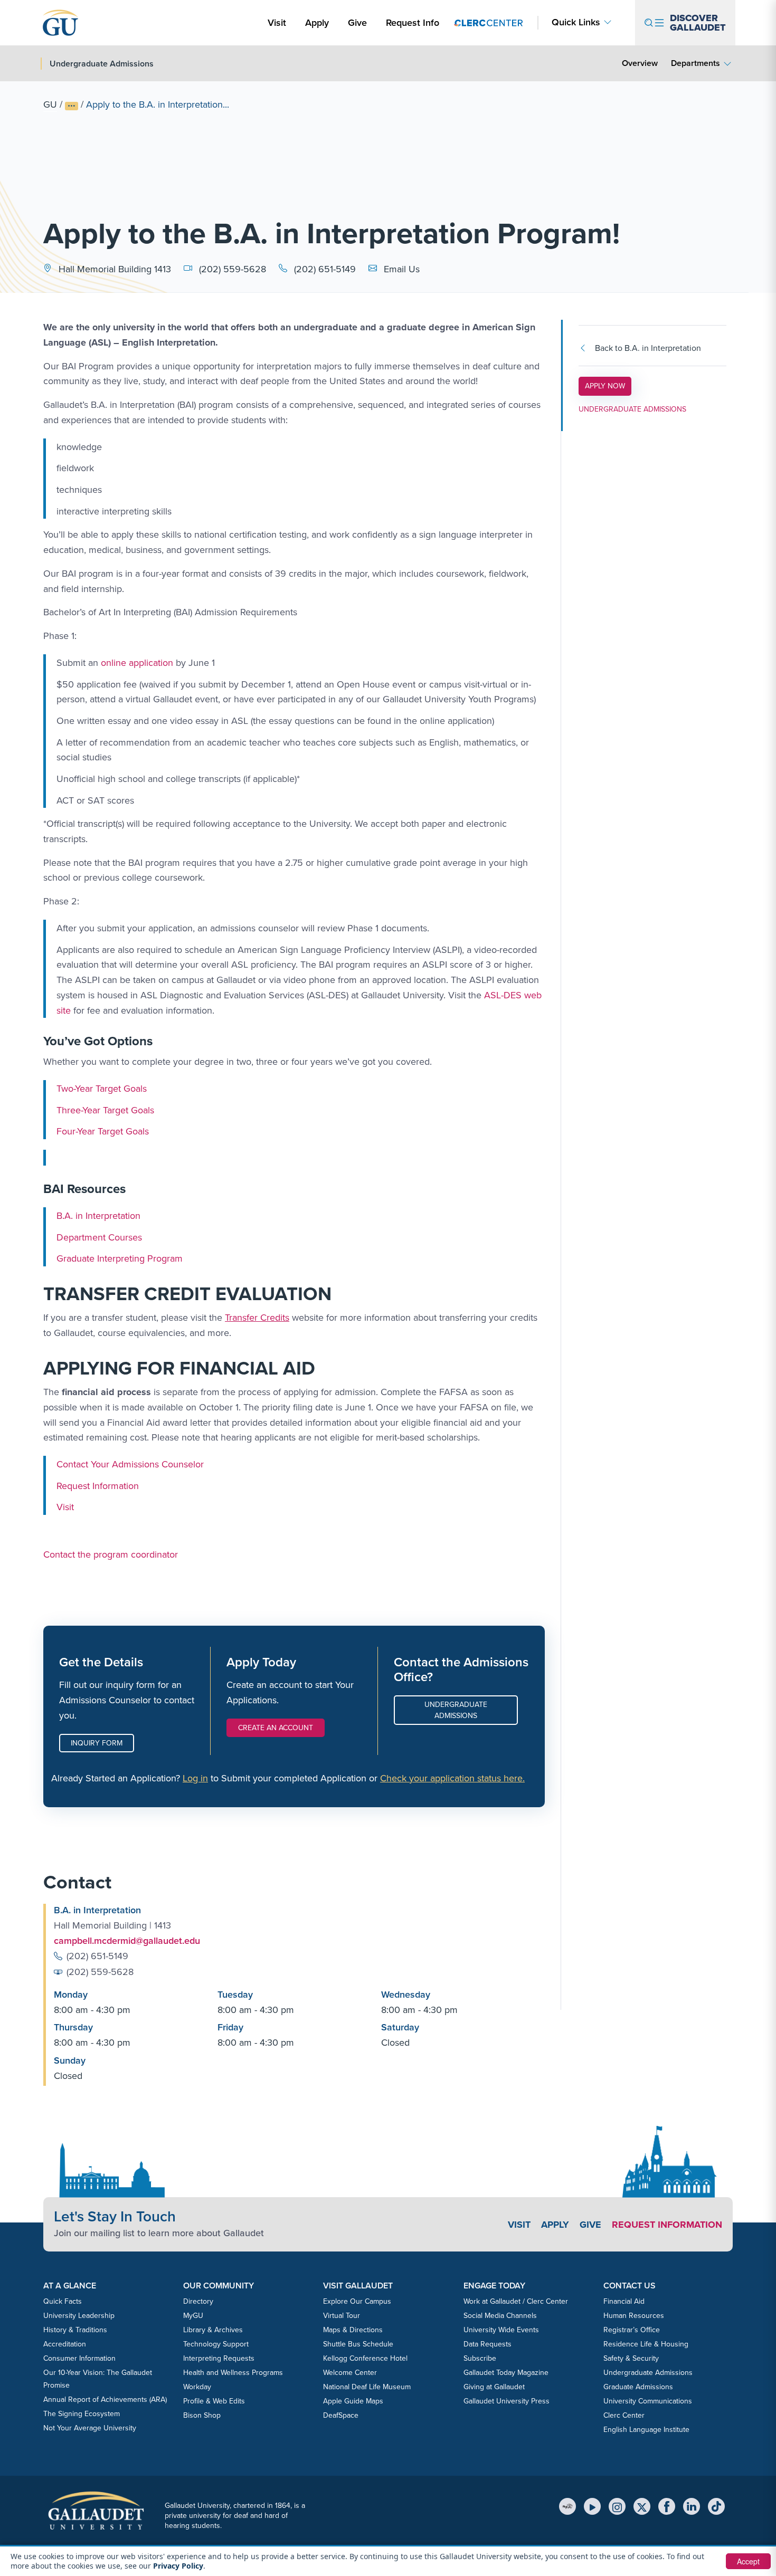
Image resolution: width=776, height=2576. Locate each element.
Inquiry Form (97, 1743)
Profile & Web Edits (214, 2401)
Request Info (413, 23)
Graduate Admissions (638, 2387)
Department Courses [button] (99, 1237)
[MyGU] (567, 2506)
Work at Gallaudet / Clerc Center (516, 2301)
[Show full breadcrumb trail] (72, 106)
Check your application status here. (452, 1778)
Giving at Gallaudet (494, 2387)
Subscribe (480, 2358)
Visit (277, 23)
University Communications (648, 2401)
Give (357, 23)
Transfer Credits (257, 1318)
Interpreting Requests (219, 2358)
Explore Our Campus (357, 2301)
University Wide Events (501, 2330)
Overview (640, 63)
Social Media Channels (500, 2316)
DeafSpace (341, 2415)
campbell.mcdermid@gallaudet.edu (127, 1941)
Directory (198, 2301)
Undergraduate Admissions (456, 1710)
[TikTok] (716, 2506)
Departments (695, 63)
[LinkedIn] (692, 2506)
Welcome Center (350, 2373)
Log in (195, 1778)
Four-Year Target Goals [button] (103, 1131)
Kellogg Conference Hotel (365, 2358)
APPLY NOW (608, 386)
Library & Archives (213, 2330)
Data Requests (488, 2344)
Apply (319, 22)
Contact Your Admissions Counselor (130, 1464)
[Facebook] (667, 2506)
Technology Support (216, 2344)
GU (50, 104)
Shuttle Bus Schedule (358, 2344)
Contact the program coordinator (111, 1554)
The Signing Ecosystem (82, 2414)
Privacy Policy (178, 2566)
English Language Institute (646, 2430)
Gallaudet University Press (507, 2401)
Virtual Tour (342, 2316)
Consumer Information (79, 2358)
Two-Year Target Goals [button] (102, 1089)
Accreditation (65, 2344)
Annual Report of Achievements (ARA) (105, 2400)
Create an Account (276, 1728)
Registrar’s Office (632, 2330)
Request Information (98, 1486)
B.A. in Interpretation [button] (98, 1216)
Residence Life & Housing (646, 2344)
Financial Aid (624, 2301)
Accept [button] (748, 2561)
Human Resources (634, 2316)
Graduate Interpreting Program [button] (120, 1258)
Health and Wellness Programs (233, 2373)
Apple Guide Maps (353, 2401)
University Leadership (79, 2316)
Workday (197, 2387)
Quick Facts (63, 2301)
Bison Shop (202, 2415)
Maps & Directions (353, 2330)
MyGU (193, 2316)
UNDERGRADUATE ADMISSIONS (632, 409)
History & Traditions (75, 2330)
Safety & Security (631, 2358)
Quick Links (576, 22)
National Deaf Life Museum (367, 2387)
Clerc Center (624, 2415)
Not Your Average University (90, 2428)
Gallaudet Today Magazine (506, 2373)
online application (137, 663)
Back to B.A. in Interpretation (648, 348)
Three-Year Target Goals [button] (105, 1110)
